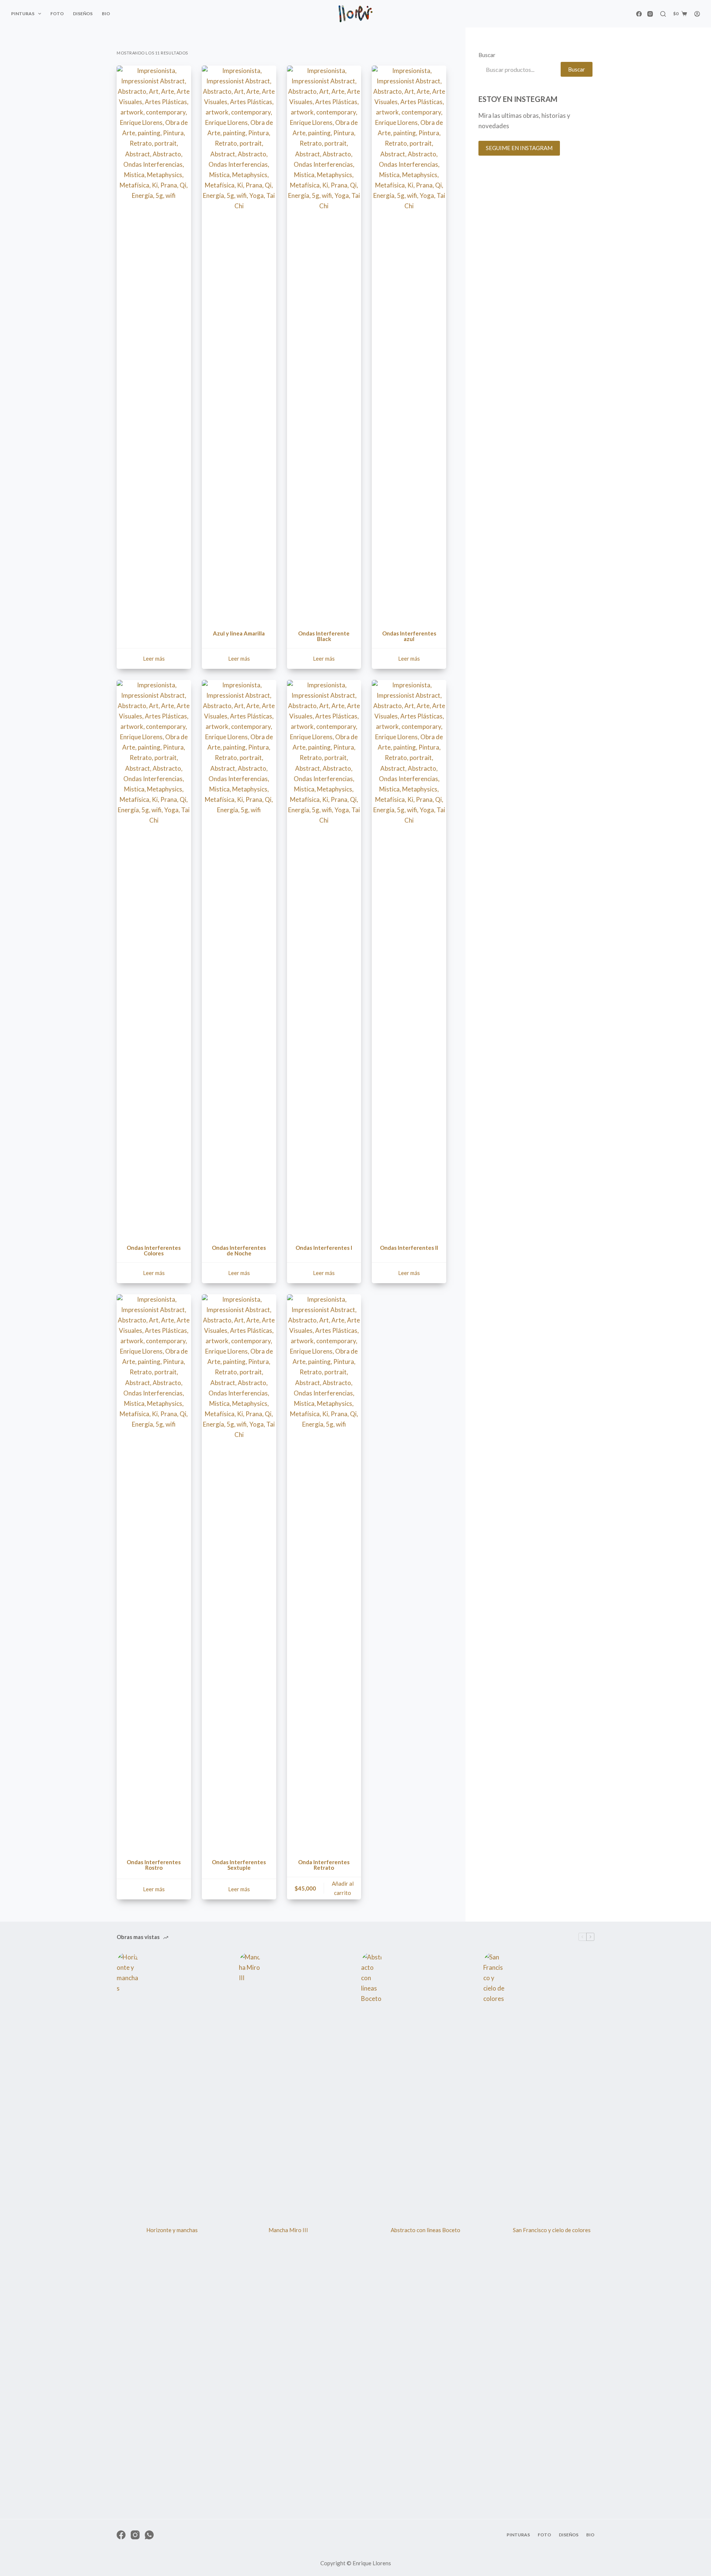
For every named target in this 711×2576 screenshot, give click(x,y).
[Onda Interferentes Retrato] (324, 1572)
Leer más (154, 658)
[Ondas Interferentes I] (324, 958)
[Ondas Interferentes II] (409, 958)
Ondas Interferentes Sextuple (239, 1865)
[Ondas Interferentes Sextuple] (239, 1572)
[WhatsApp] (149, 2535)
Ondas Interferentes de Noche (239, 1250)
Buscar (487, 55)
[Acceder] (697, 14)
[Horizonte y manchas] (128, 2230)
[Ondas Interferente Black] (324, 343)
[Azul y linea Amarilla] (239, 343)
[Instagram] (650, 14)
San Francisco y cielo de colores (552, 2230)
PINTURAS (23, 14)
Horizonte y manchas (172, 2230)
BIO (106, 14)
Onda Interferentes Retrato (324, 1865)
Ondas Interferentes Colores (154, 1250)
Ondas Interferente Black (324, 636)
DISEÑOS (83, 14)
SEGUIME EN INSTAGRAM (519, 148)
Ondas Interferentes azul (409, 636)
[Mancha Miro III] (250, 2230)
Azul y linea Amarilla (239, 633)
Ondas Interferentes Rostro (154, 1865)
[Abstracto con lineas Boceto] (372, 2230)
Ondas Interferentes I (324, 1248)
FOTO (57, 14)
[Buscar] (663, 14)
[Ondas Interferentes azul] (409, 343)
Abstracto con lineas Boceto (425, 2230)
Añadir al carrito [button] (343, 1888)
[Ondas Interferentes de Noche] (239, 958)
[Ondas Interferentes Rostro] (154, 1572)
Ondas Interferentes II (409, 1248)
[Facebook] (639, 14)
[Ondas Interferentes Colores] (154, 958)
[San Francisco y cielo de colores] (494, 2230)
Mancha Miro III (288, 2230)
